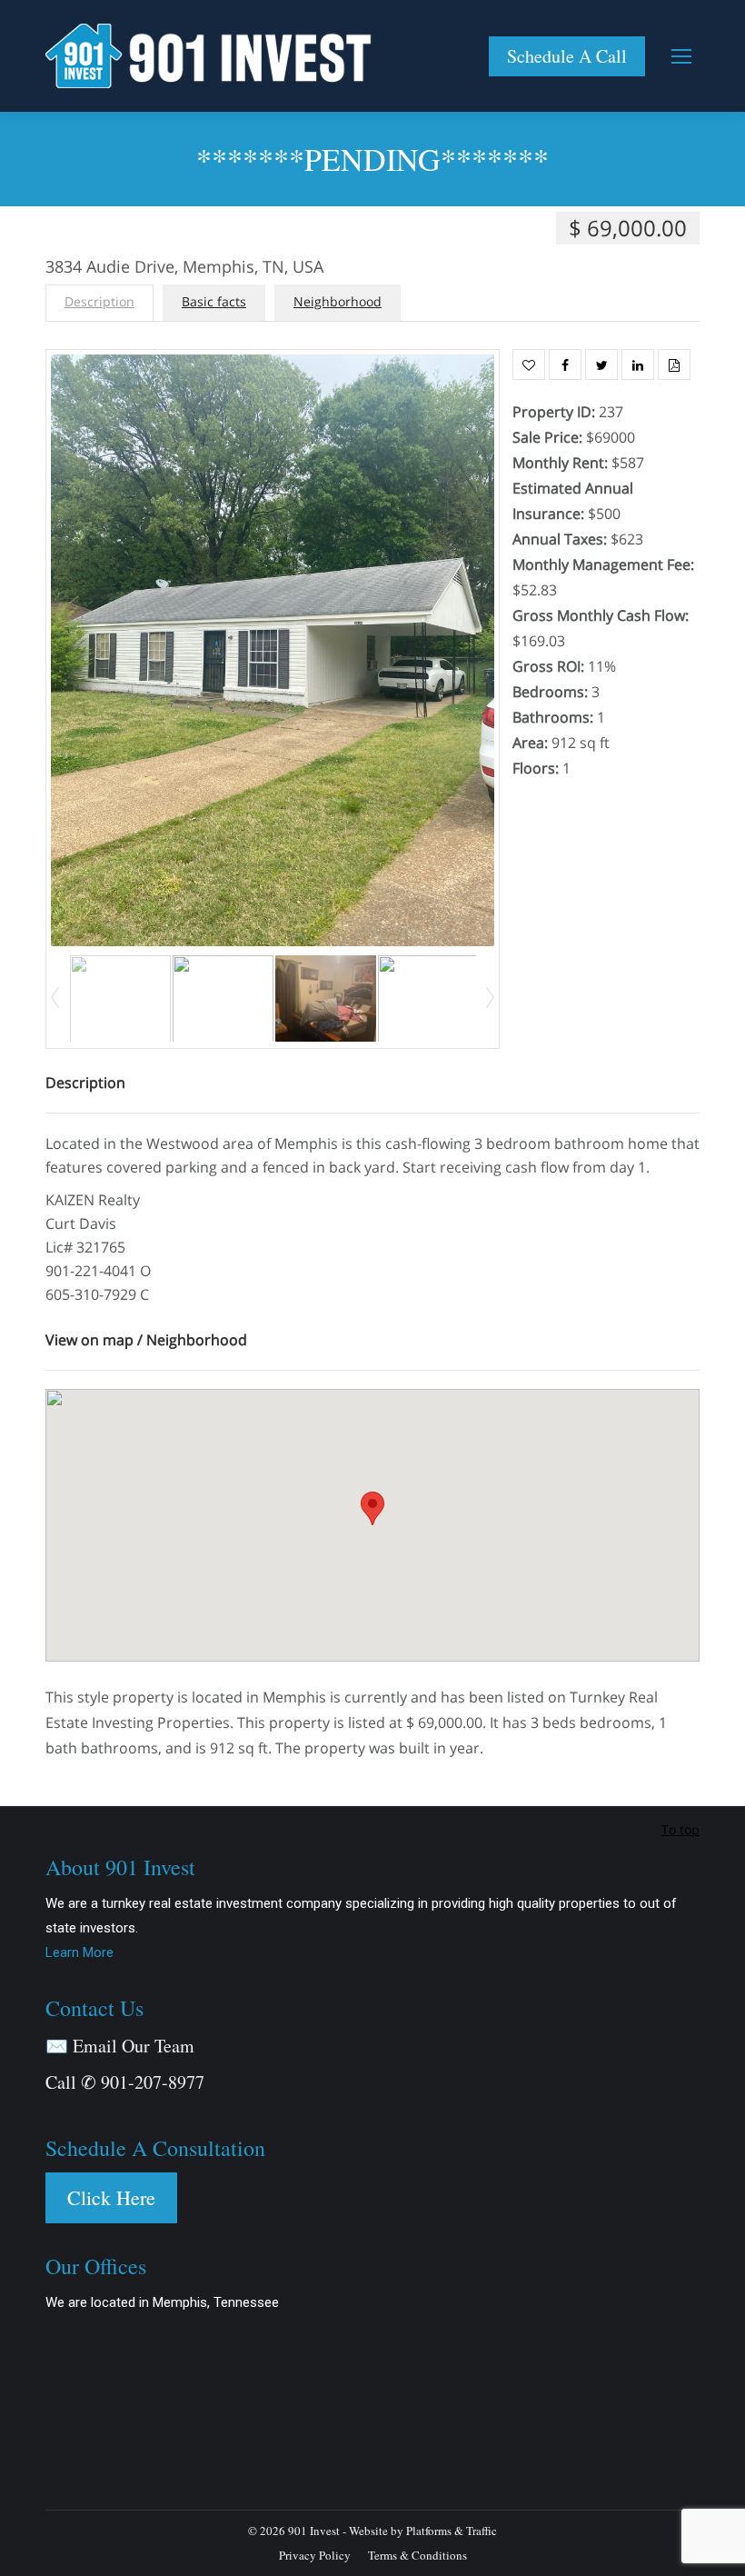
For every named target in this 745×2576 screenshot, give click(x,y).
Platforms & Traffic (452, 2531)
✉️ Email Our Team (120, 2046)
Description (99, 301)
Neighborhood (338, 301)
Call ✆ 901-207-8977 (125, 2082)
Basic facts (214, 301)
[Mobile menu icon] (681, 56)
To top (680, 1829)
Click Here (111, 2197)
